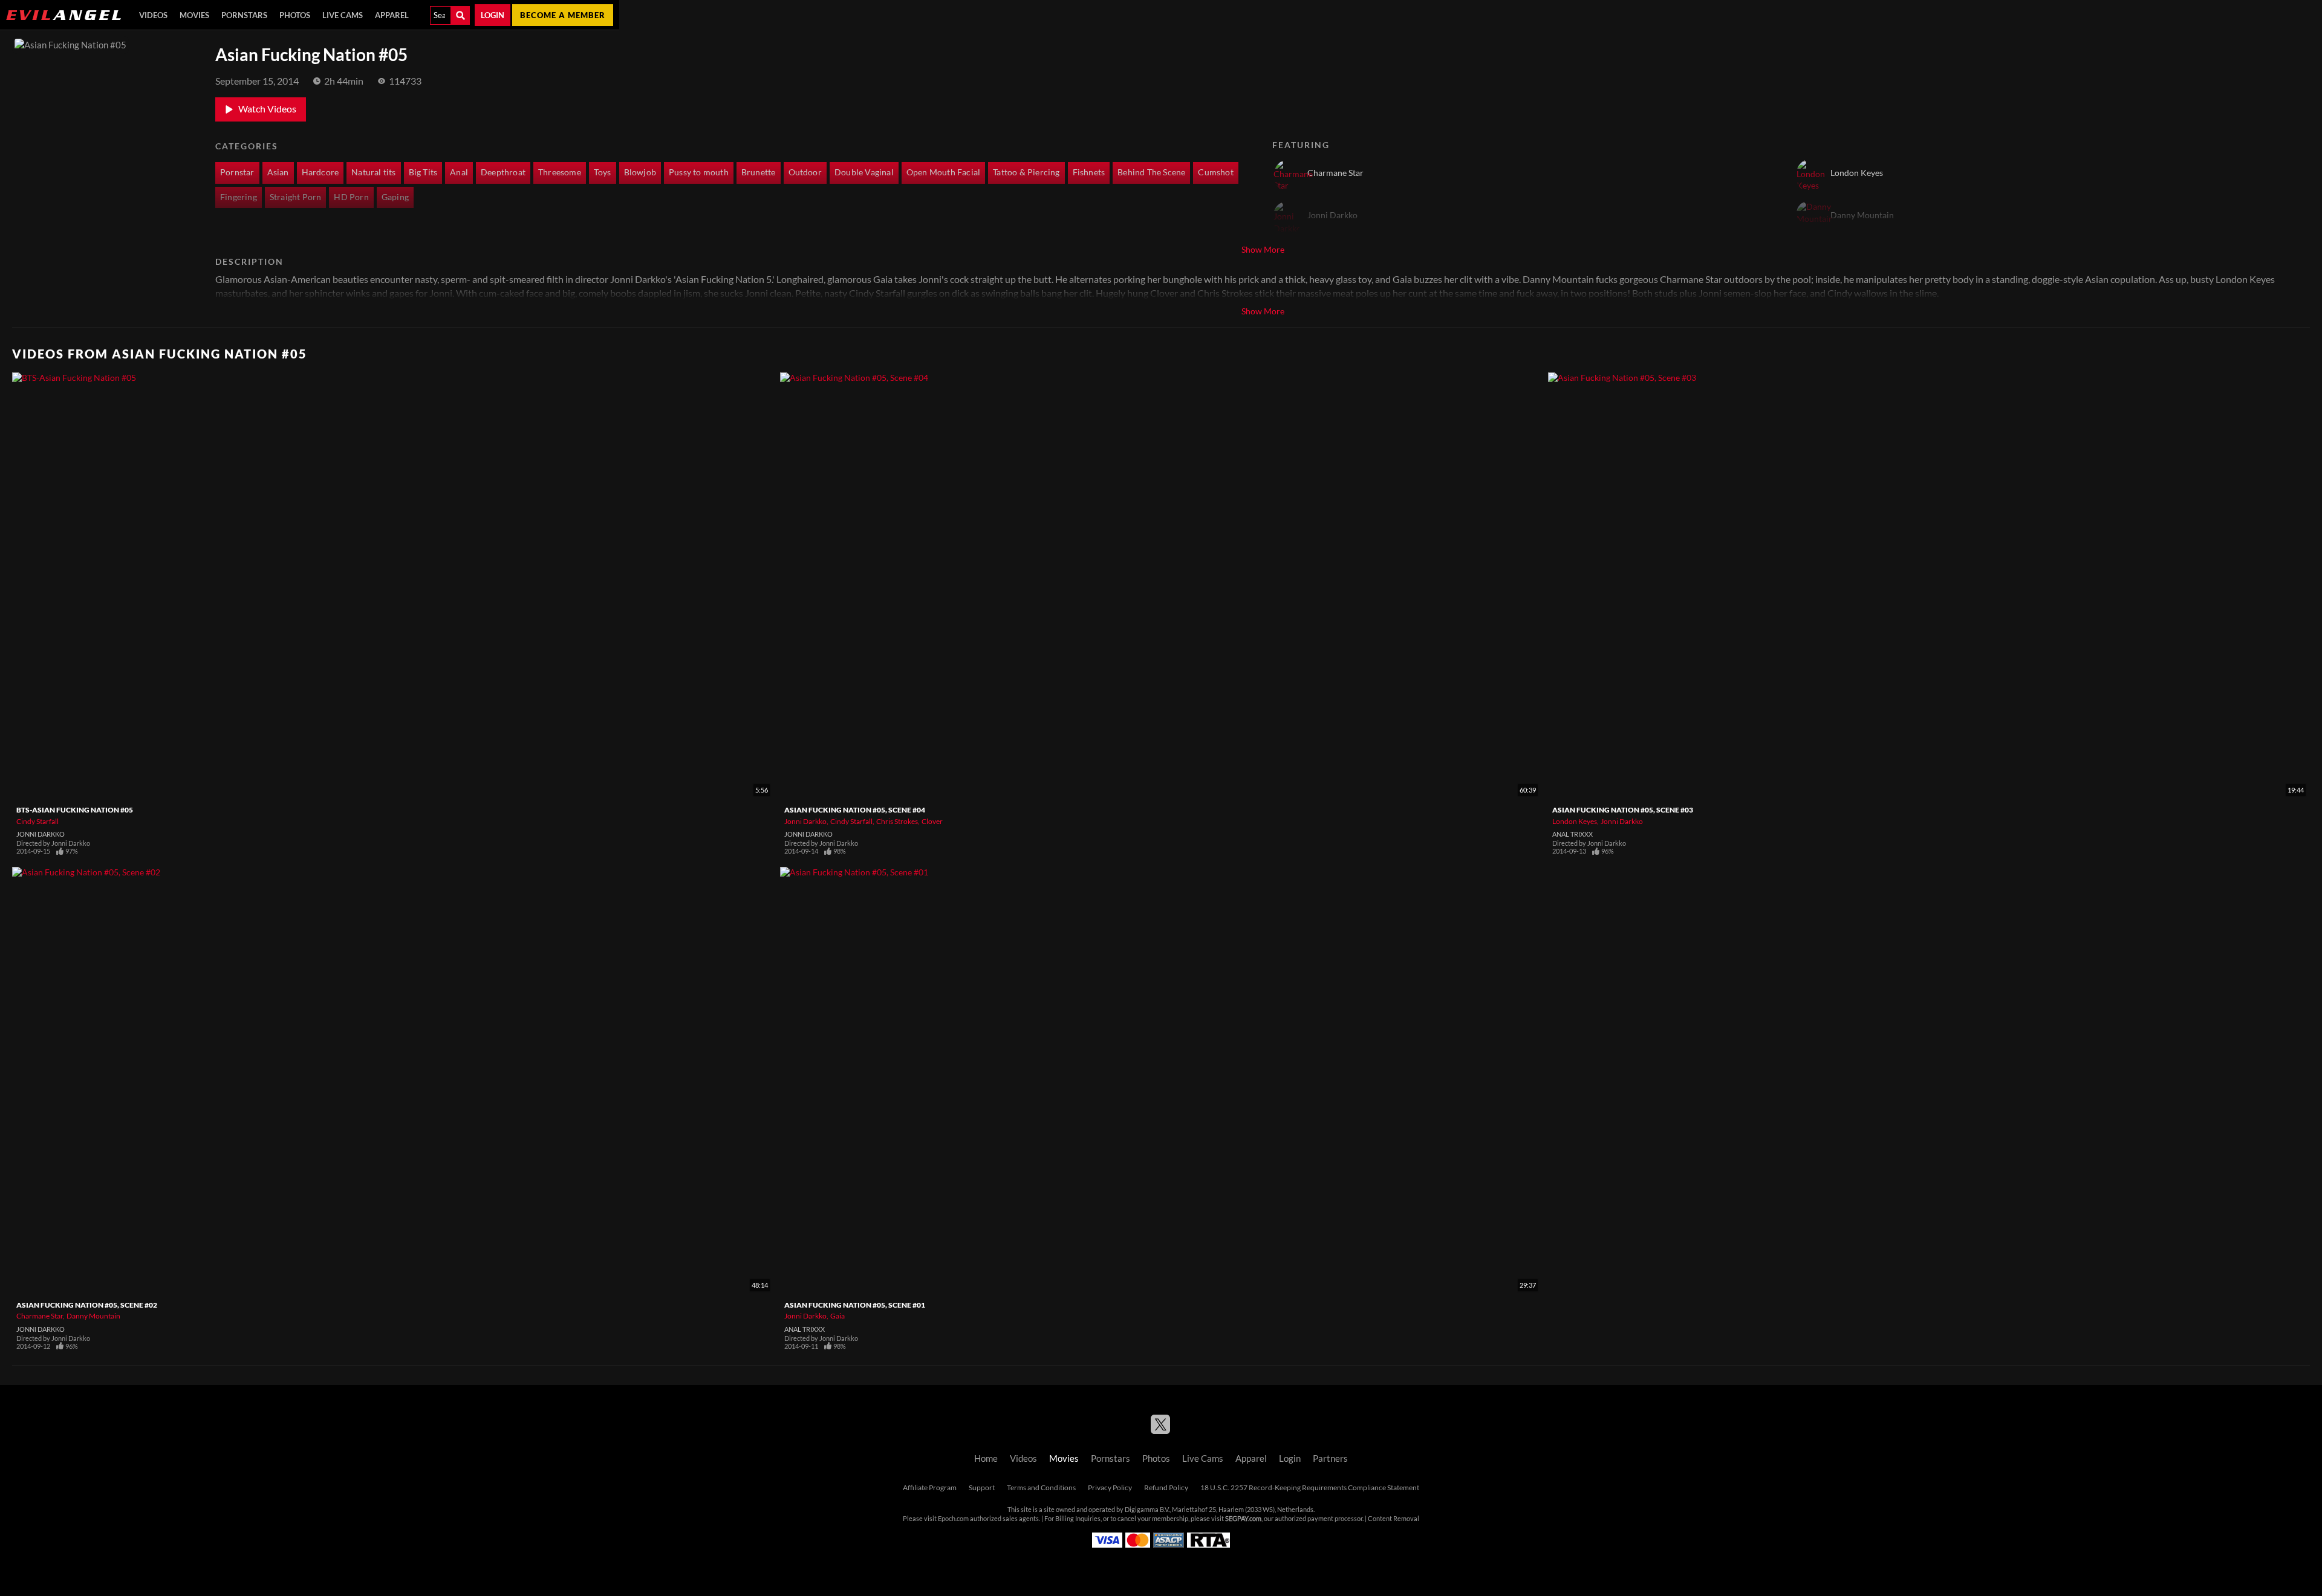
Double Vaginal (864, 172)
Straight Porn (296, 197)
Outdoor (805, 172)
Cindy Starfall (37, 821)
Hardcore (320, 172)
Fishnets (1089, 172)
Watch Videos (267, 109)
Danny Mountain (93, 1316)
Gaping (395, 197)
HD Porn (351, 197)
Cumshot (1215, 172)
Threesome (560, 172)
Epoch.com (953, 1519)
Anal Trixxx (1572, 834)
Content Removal (1394, 1519)
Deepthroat (503, 172)
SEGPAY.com (1243, 1519)
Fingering (239, 197)
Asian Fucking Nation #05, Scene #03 (1623, 810)
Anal (459, 172)
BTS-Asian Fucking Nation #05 (75, 810)
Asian (278, 172)
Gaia (837, 1316)
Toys (603, 172)
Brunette (759, 172)
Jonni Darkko (41, 834)
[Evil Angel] (63, 15)
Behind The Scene (1151, 172)
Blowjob (640, 172)
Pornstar (237, 172)
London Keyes (1575, 821)
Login (493, 15)
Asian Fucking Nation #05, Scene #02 (87, 1305)
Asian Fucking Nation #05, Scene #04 (855, 810)
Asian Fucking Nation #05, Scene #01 (855, 1305)
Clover (932, 821)
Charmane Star (40, 1316)
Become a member (563, 15)
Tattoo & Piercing (1026, 172)
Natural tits (373, 172)
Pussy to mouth (699, 172)
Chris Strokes (897, 821)
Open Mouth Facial (943, 172)
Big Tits (423, 172)
